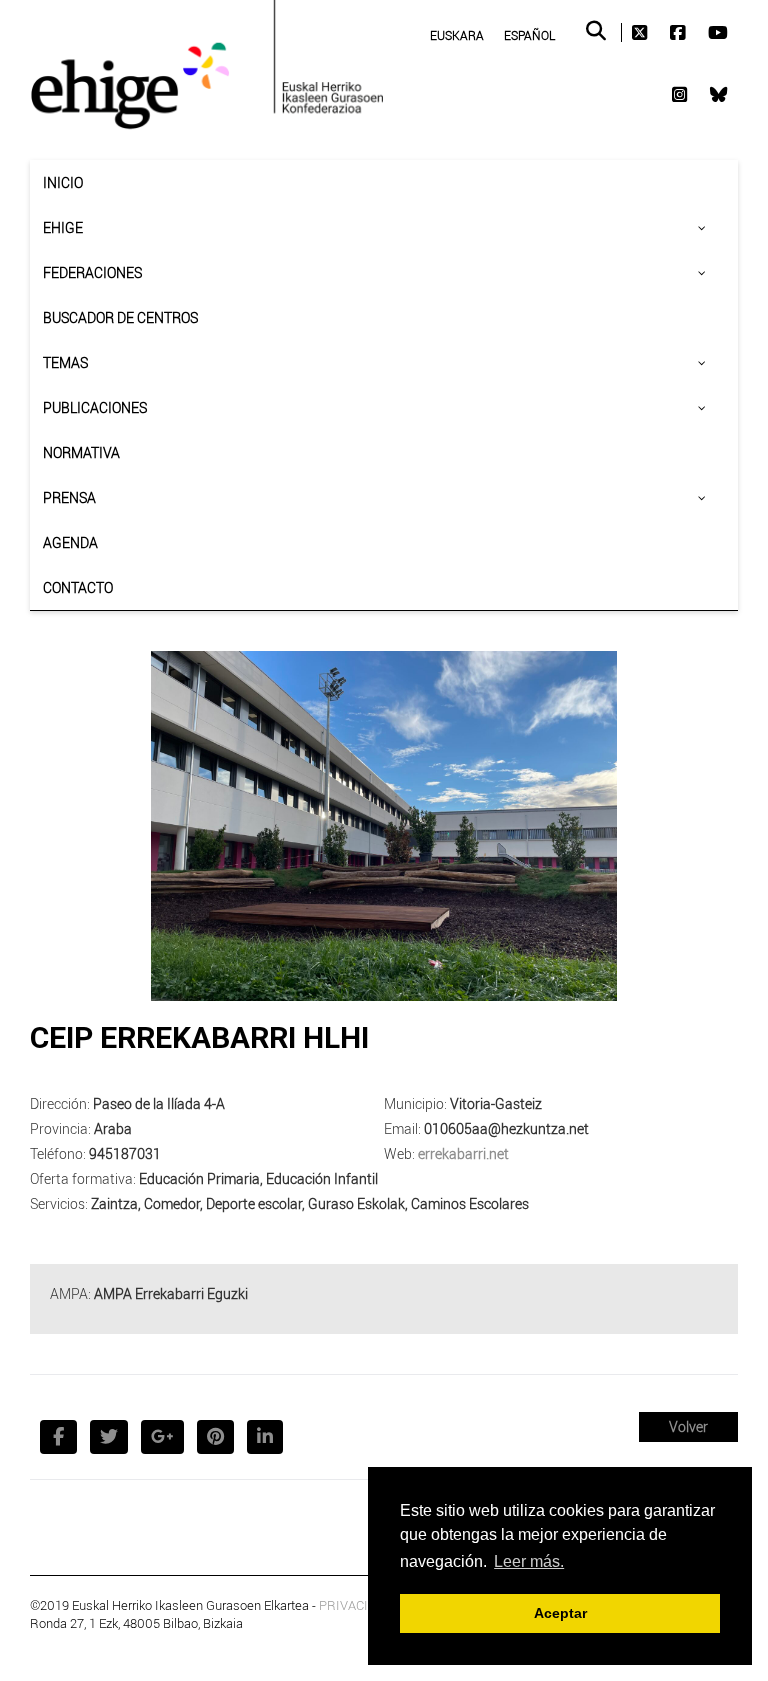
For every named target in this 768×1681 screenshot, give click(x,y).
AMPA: (70, 1293)
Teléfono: (58, 1153)
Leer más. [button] (529, 1561)
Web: (399, 1153)
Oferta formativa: (83, 1178)
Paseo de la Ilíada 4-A (159, 1103)
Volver (688, 1426)
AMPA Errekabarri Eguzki (171, 1293)
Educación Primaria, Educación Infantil (258, 1178)
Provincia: (60, 1128)
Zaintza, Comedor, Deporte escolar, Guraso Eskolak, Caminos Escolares (310, 1203)
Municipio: (415, 1103)
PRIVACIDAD (356, 1605)
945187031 (125, 1153)
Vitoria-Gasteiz (496, 1103)
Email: (402, 1128)
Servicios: (59, 1203)
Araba (113, 1128)
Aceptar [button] (560, 1613)
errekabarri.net (463, 1153)
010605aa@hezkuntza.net (506, 1128)
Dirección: (60, 1103)
